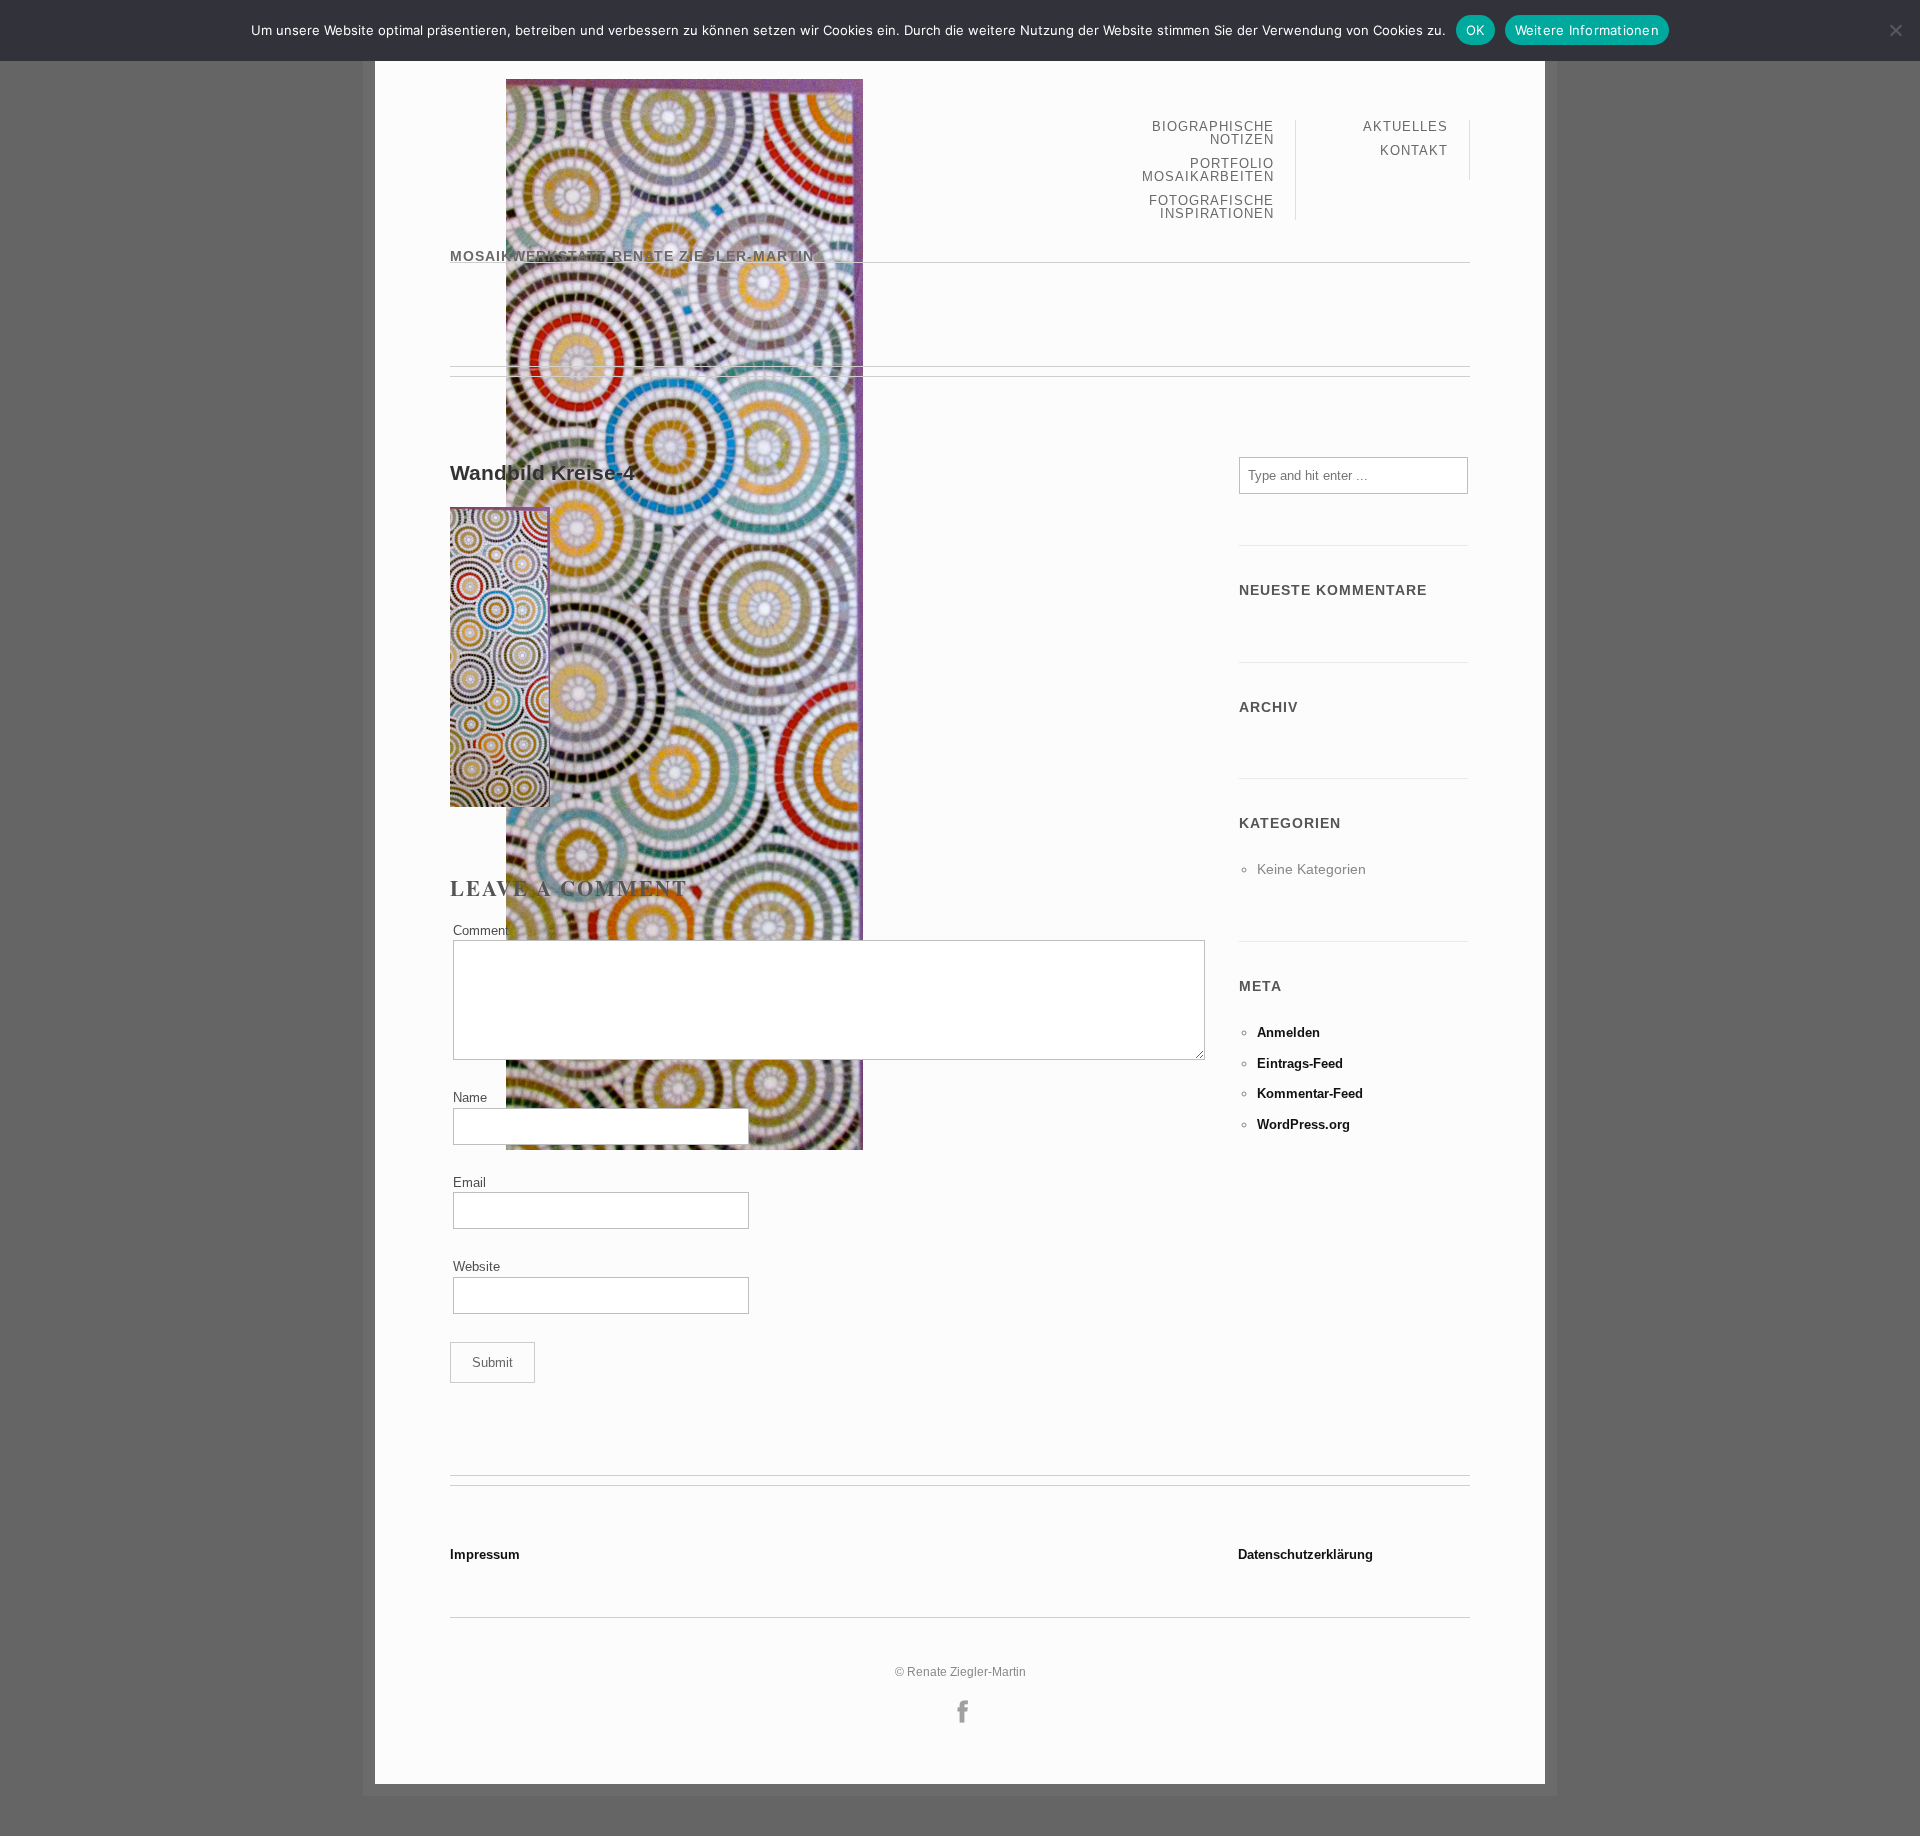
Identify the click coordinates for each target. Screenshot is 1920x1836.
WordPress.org (1303, 1124)
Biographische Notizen (1213, 133)
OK (1475, 30)
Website (476, 1266)
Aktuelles (1405, 127)
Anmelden (1288, 1032)
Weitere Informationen (1587, 30)
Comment (481, 930)
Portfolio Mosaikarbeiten (1208, 170)
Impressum (485, 1554)
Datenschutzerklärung (1305, 1554)
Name (470, 1097)
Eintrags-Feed (1300, 1063)
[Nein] (1895, 30)
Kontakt (1414, 150)
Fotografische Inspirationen (1211, 207)
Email (469, 1182)
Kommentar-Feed (1310, 1093)
